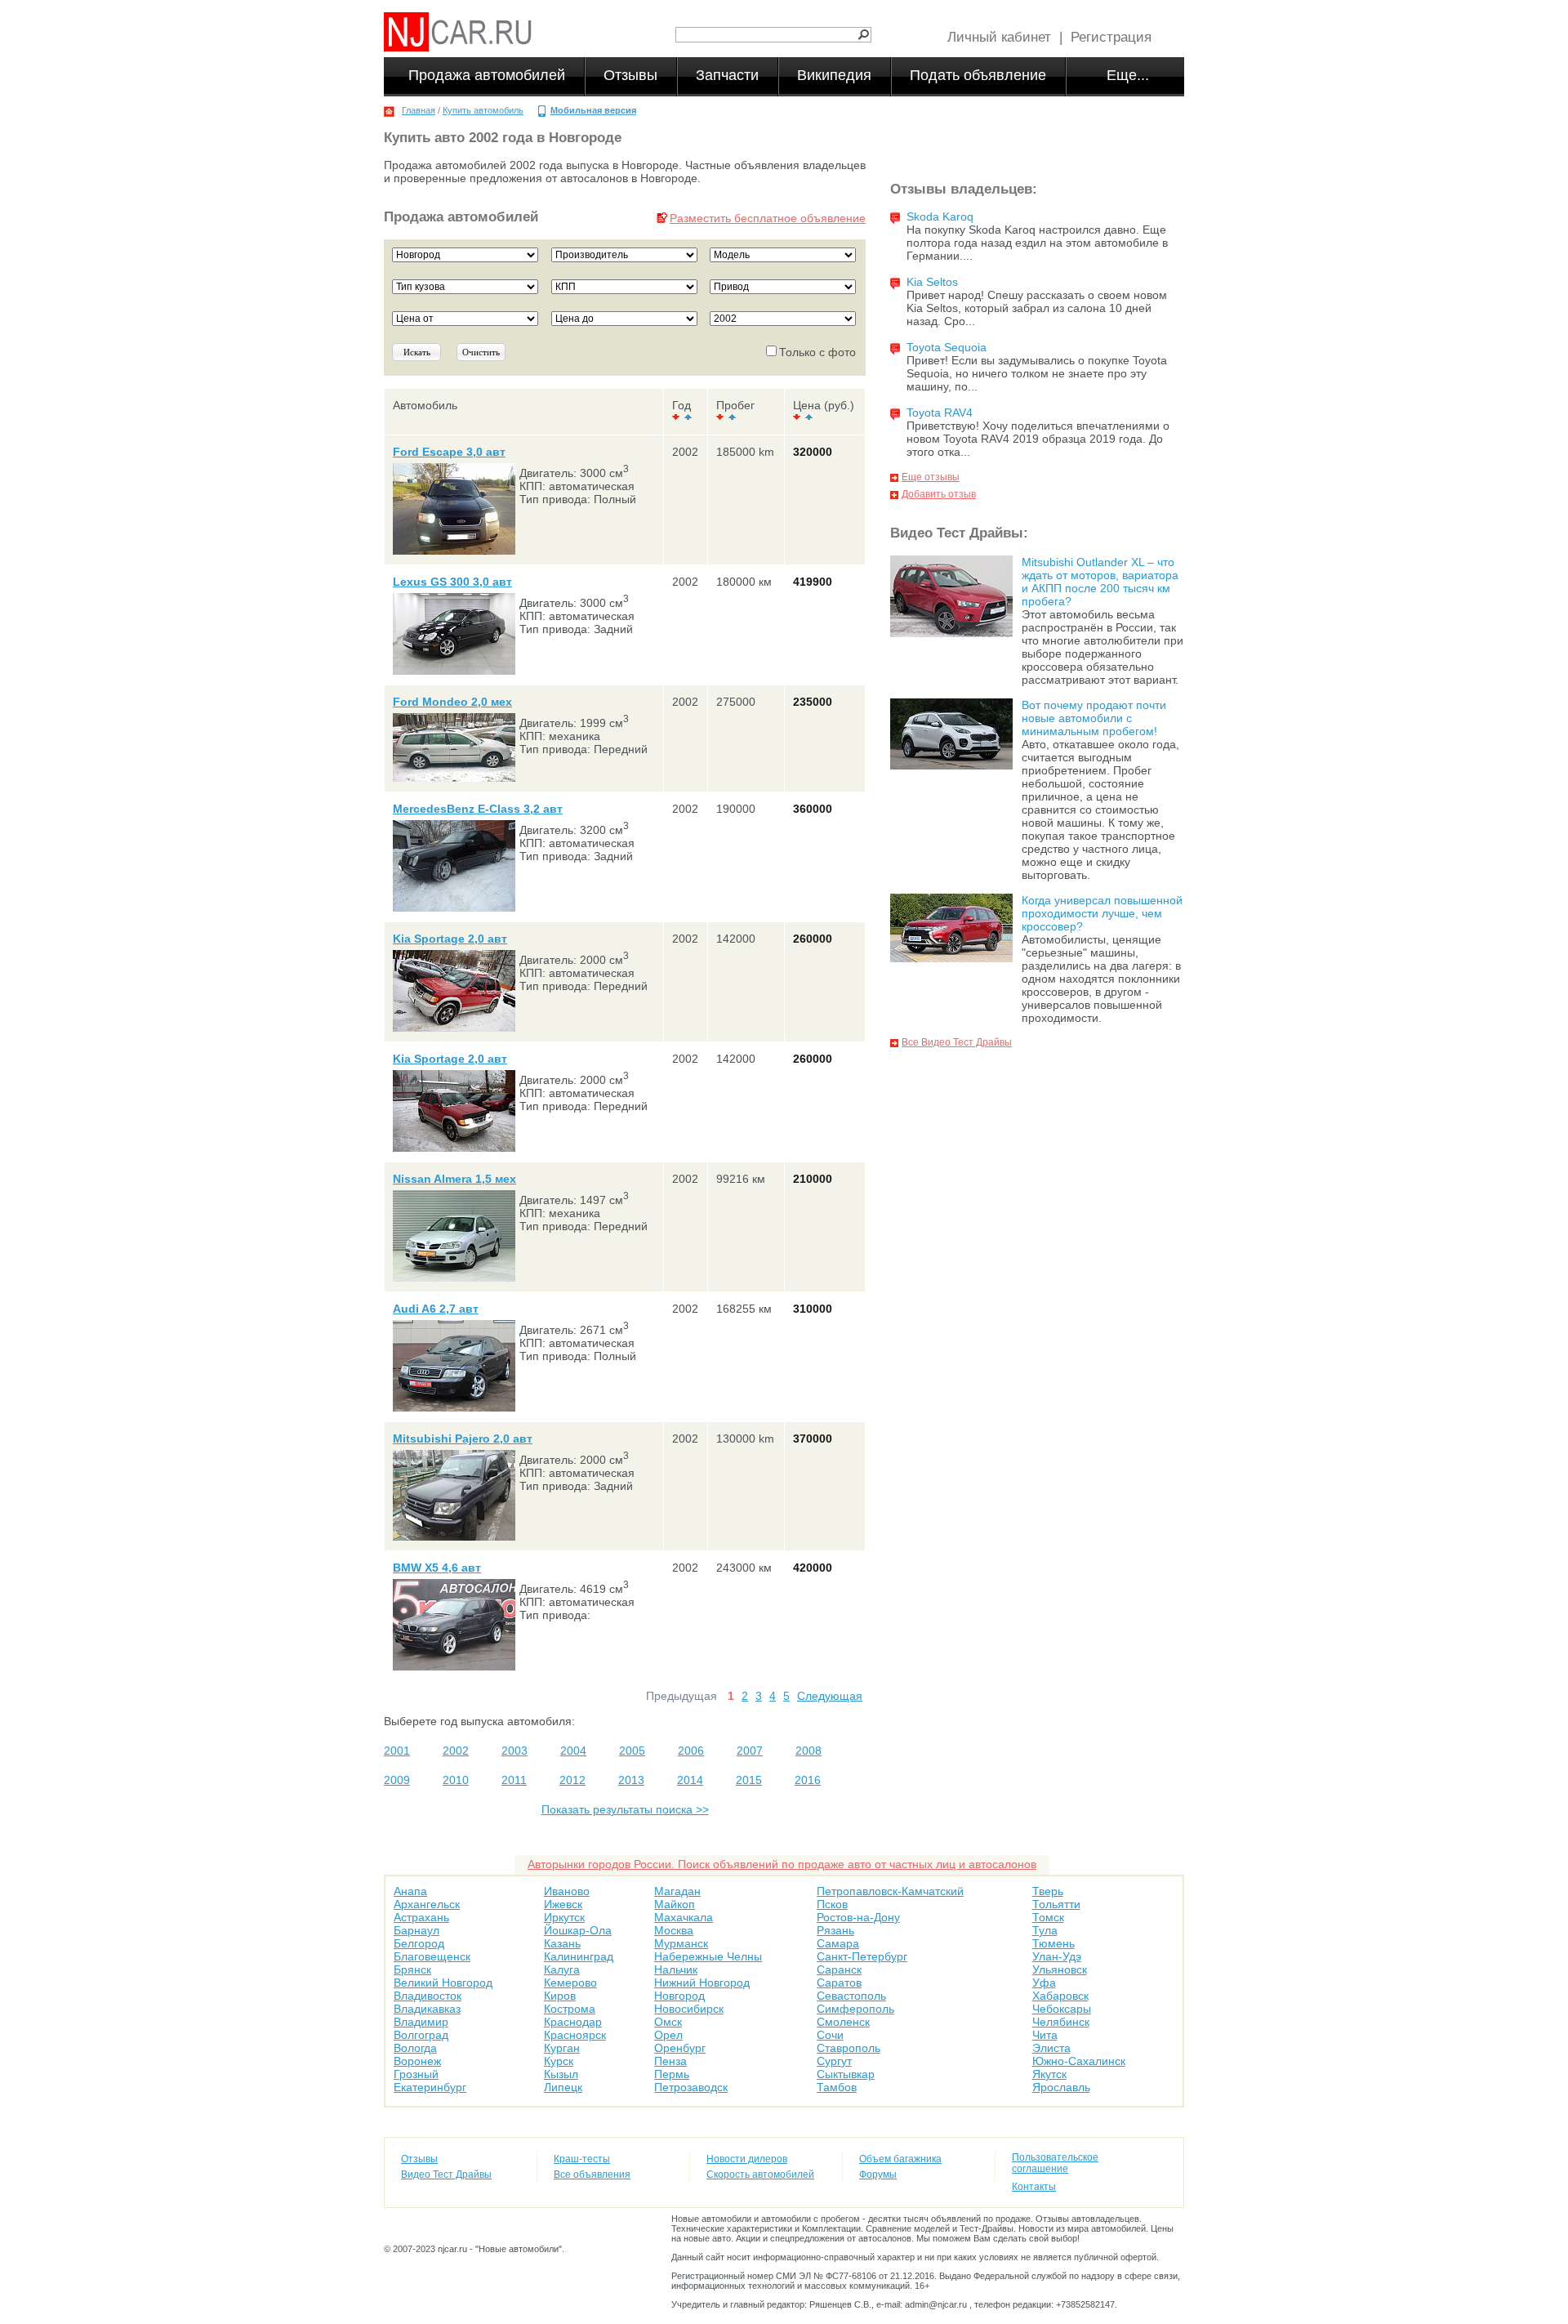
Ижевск (563, 1904)
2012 (572, 1780)
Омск (668, 2022)
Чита (1045, 2035)
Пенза (670, 2061)
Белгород (419, 1943)
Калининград (579, 1956)
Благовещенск (432, 1956)
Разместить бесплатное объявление (768, 218)
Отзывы (630, 75)
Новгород (679, 1996)
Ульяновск (1060, 1969)
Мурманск (681, 1943)
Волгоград (421, 2035)
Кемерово (570, 1983)
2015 (749, 1780)
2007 (750, 1751)
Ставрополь (849, 2048)
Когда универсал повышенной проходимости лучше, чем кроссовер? (1102, 913)
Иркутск (564, 1917)
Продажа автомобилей (487, 75)
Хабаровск (1060, 1996)
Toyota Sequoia (947, 347)
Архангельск (427, 1904)
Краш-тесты (582, 2159)
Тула (1045, 1930)
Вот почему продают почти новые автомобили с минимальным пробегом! (1094, 718)
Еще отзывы (931, 477)
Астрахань (421, 1917)
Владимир (421, 2022)
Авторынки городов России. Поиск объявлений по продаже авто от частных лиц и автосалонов (782, 1864)
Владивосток (428, 1996)
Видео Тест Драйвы (446, 2175)
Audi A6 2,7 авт (436, 1309)
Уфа (1044, 1983)
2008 (808, 1751)
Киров (560, 1996)
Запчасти (727, 75)
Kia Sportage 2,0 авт (450, 939)
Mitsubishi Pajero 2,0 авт (463, 1439)
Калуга (562, 1969)
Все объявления (592, 2175)
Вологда (415, 2048)
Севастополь (851, 1996)
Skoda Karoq (940, 216)
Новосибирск (689, 2009)
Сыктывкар (846, 2074)
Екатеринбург (430, 2087)
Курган (562, 2048)
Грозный (416, 2074)
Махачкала (684, 1917)
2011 (514, 1780)
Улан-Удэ (1057, 1956)
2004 (573, 1751)
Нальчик (676, 1969)
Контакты (1034, 2187)
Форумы (878, 2175)
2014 (690, 1780)
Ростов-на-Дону (858, 1917)
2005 (632, 1751)
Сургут (834, 2061)
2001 (397, 1751)
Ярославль (1061, 2087)
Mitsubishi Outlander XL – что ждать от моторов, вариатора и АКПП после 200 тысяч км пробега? (1100, 582)
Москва (674, 1930)
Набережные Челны (708, 1956)
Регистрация (1111, 37)
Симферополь (855, 2009)
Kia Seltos (932, 282)
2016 (808, 1780)
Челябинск (1061, 2022)
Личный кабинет (999, 37)
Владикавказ (427, 2009)
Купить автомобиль (483, 110)
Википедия (834, 75)
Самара (838, 1943)
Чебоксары (1062, 2009)
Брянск (412, 1969)
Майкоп (675, 1904)
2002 (456, 1751)
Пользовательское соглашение (1055, 2163)
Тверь (1048, 1891)
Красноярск (575, 2035)
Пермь (672, 2074)
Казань (562, 1943)
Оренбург (680, 2048)
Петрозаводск (691, 2087)
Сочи (830, 2035)
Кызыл (561, 2074)
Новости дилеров (747, 2159)
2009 (397, 1780)
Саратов (839, 1983)
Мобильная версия (593, 110)
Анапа (410, 1891)
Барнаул (416, 1930)
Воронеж (417, 2061)
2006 (691, 1751)
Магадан (677, 1891)
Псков (832, 1904)
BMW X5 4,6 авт (437, 1568)
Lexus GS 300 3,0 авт (452, 582)
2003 (514, 1751)
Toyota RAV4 (940, 413)
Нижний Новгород (702, 1983)
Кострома (570, 2009)
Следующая (830, 1696)
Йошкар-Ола (578, 1930)
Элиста (1051, 2048)
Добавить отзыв (939, 494)
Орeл (668, 2035)
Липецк (563, 2087)
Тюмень (1053, 1943)
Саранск (839, 1969)
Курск (559, 2061)
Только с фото (817, 352)
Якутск (1049, 2074)
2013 (631, 1780)
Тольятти (1056, 1904)
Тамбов (837, 2087)
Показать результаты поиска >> (625, 1809)
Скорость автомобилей (760, 2175)
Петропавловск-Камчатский (890, 1891)
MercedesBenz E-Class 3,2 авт (478, 809)
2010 (456, 1780)
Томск (1048, 1917)
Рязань (835, 1930)
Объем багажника (900, 2159)
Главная (419, 110)
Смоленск (843, 2022)
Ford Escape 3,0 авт (449, 452)
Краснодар (573, 2022)
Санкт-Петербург (862, 1956)
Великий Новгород (443, 1983)
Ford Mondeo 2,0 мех (452, 702)
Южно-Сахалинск (1079, 2061)
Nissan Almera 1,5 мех (454, 1179)
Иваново (567, 1891)
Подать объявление (978, 75)
